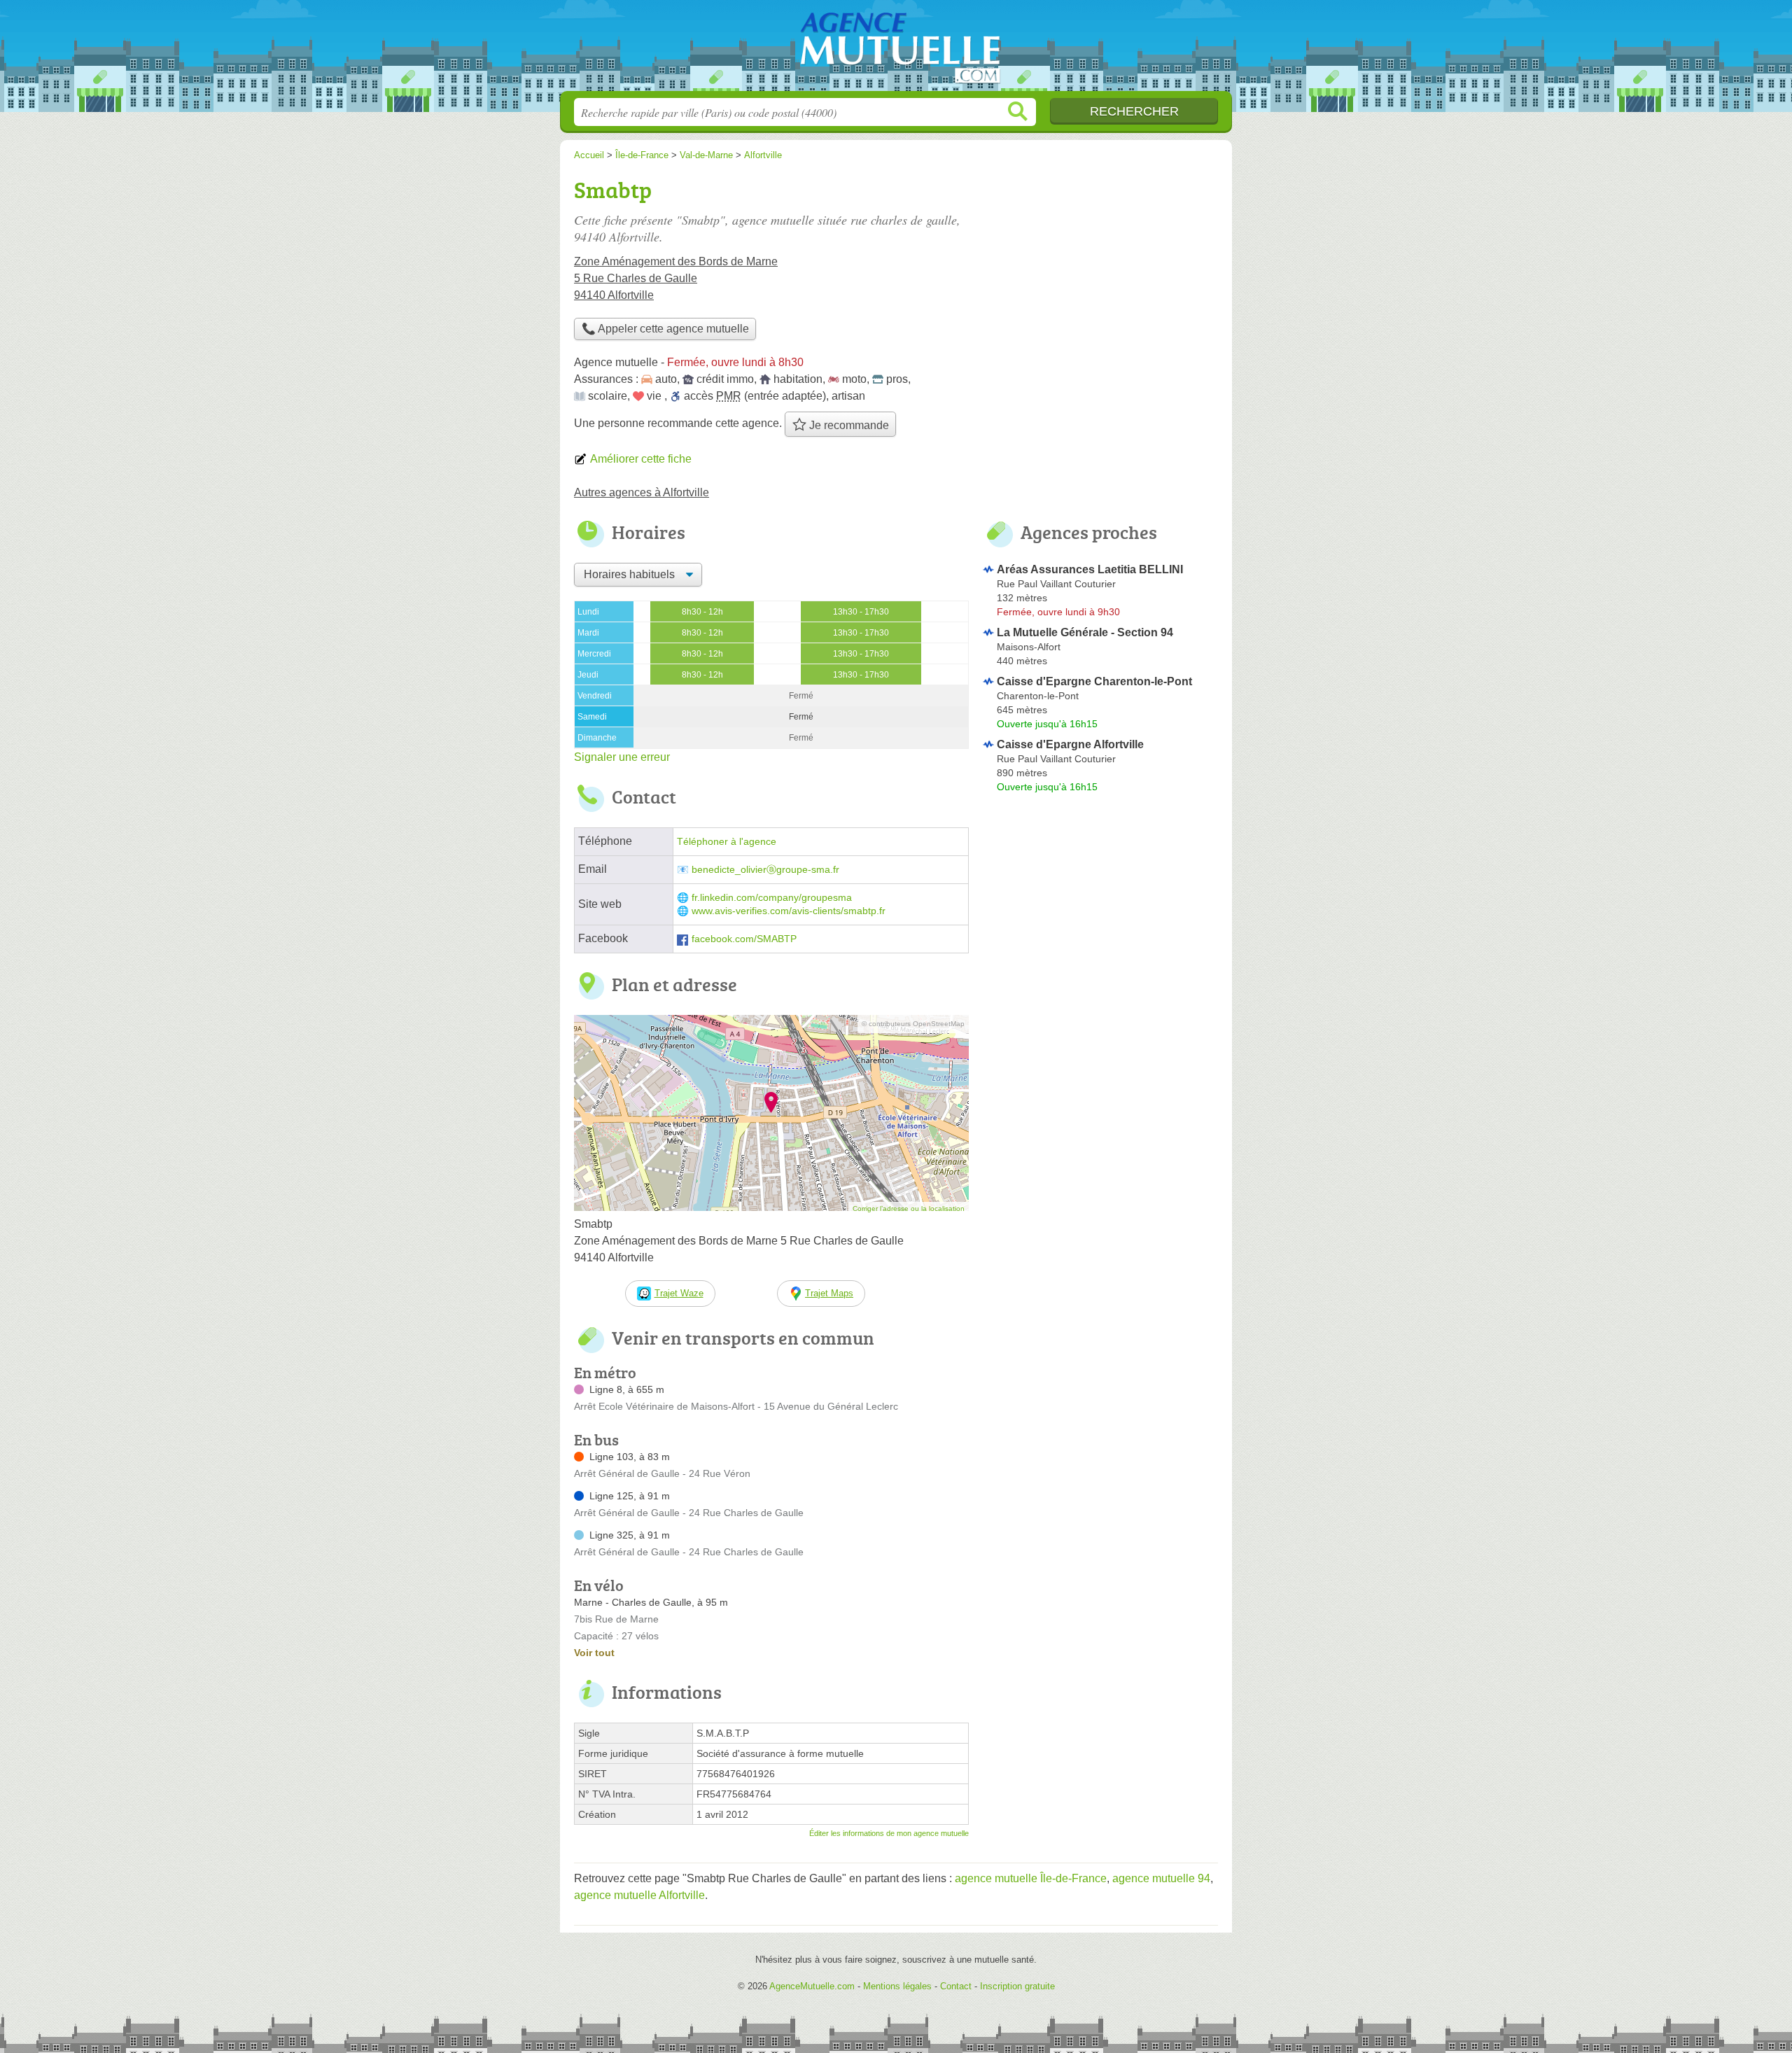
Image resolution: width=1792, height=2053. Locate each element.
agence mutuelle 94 (1161, 1878)
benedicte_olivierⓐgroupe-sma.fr (765, 870)
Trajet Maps (829, 1293)
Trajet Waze (679, 1293)
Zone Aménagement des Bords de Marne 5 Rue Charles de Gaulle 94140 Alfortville (676, 278)
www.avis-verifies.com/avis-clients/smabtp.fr (789, 911)
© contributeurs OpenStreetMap (913, 1024)
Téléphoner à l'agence (727, 842)
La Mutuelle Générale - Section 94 (1085, 632)
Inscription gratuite (1017, 1986)
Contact (956, 1986)
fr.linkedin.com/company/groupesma (772, 898)
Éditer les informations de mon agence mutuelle (889, 1833)
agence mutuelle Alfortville (639, 1895)
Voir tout (594, 1653)
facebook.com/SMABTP (744, 939)
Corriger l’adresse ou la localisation (909, 1208)
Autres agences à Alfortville (642, 492)
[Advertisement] (1100, 914)
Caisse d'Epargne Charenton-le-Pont (1094, 681)
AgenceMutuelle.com (896, 50)
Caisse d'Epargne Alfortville (1070, 744)
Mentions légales (897, 1986)
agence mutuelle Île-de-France (1031, 1878)
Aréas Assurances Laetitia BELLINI (1090, 569)
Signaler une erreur (622, 757)
